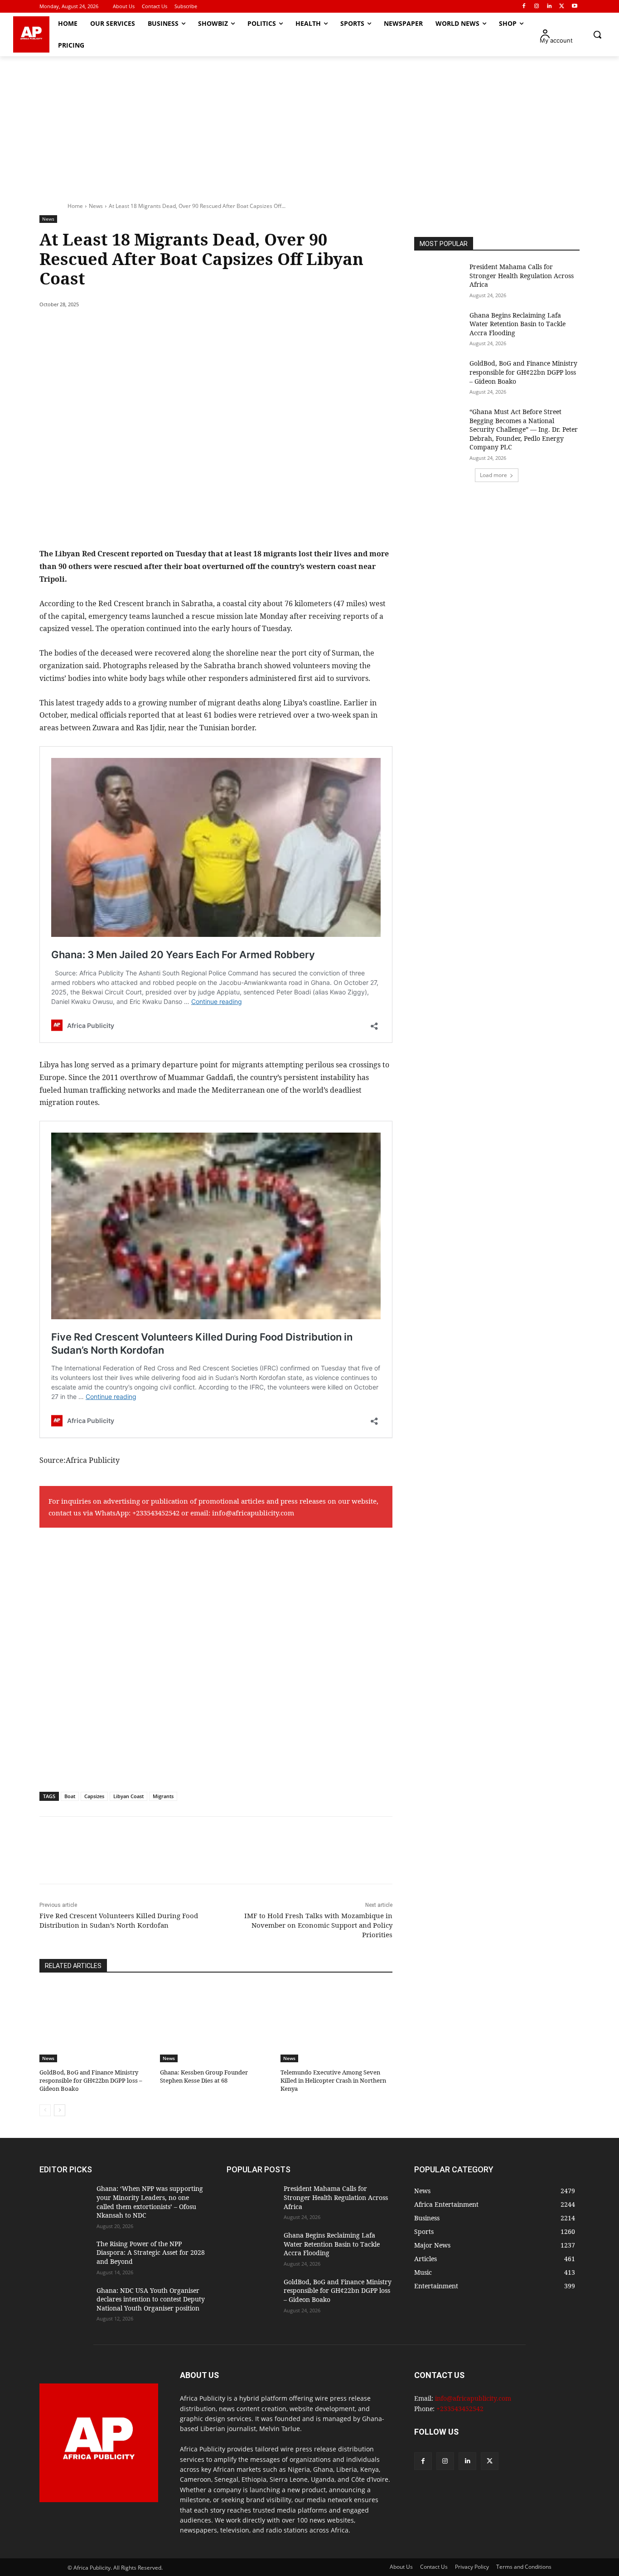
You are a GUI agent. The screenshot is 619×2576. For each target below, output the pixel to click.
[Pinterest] (144, 328)
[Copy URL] (206, 328)
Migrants (163, 1796)
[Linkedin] (549, 7)
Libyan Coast (128, 1796)
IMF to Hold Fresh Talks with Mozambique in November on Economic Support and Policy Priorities (318, 1925)
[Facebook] (524, 7)
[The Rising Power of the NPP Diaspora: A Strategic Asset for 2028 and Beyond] (64, 2257)
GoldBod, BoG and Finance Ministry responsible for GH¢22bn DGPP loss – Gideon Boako (91, 2080)
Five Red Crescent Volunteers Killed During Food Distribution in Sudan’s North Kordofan (119, 1920)
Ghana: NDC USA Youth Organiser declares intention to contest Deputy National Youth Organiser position (151, 2299)
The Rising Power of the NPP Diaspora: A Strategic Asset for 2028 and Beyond (151, 2253)
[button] (597, 34)
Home (75, 206)
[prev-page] (45, 2110)
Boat (70, 1796)
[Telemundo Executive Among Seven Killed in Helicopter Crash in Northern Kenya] (336, 2023)
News (96, 206)
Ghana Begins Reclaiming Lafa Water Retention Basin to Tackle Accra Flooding (517, 324)
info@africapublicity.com (253, 1513)
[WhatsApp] (164, 328)
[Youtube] (574, 7)
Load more (493, 475)
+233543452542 (156, 1513)
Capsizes (94, 1796)
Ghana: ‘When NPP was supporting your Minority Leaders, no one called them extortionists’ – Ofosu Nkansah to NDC (150, 2202)
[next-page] (60, 2110)
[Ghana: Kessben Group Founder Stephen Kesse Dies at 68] (216, 2023)
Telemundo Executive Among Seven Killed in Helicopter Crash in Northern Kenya (333, 2080)
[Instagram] (537, 7)
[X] (562, 7)
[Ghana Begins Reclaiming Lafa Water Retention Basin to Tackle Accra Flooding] (439, 328)
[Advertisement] (309, 124)
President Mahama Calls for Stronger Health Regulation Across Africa (522, 275)
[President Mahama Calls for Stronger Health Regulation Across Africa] (439, 280)
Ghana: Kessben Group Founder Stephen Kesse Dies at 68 (204, 2076)
